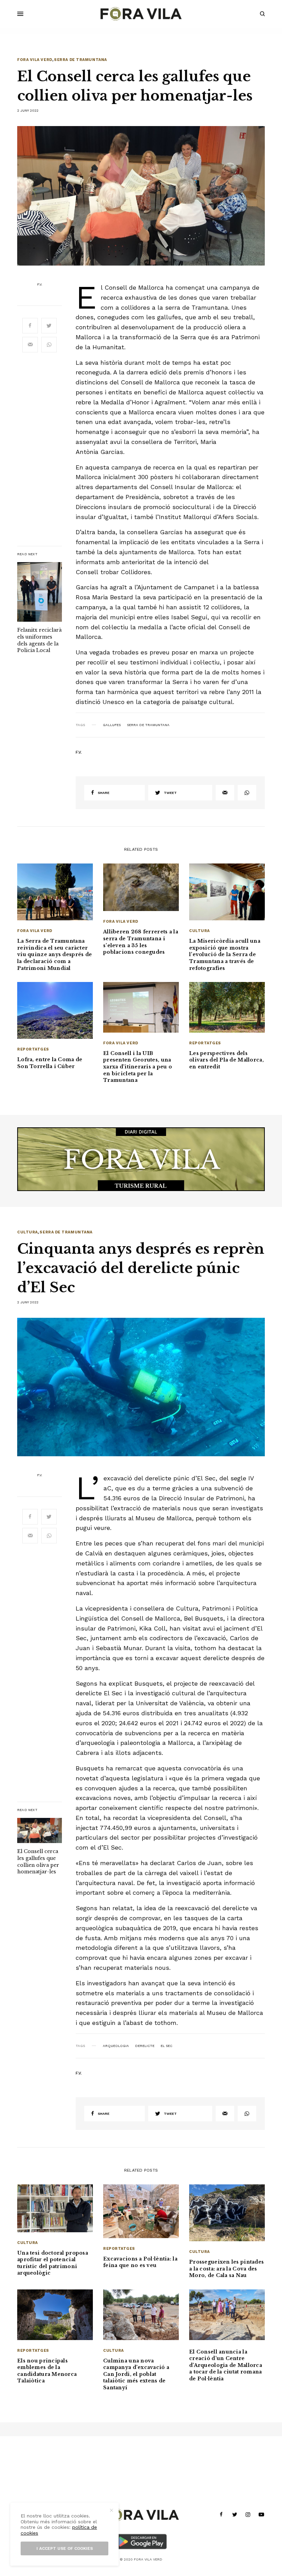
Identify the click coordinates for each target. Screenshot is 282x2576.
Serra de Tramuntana (80, 60)
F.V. (40, 285)
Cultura (199, 931)
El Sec (166, 2046)
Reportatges (33, 1049)
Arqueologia (116, 2046)
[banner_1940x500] (141, 1159)
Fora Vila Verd (35, 60)
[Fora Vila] (141, 14)
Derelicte (145, 2046)
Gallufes (112, 725)
